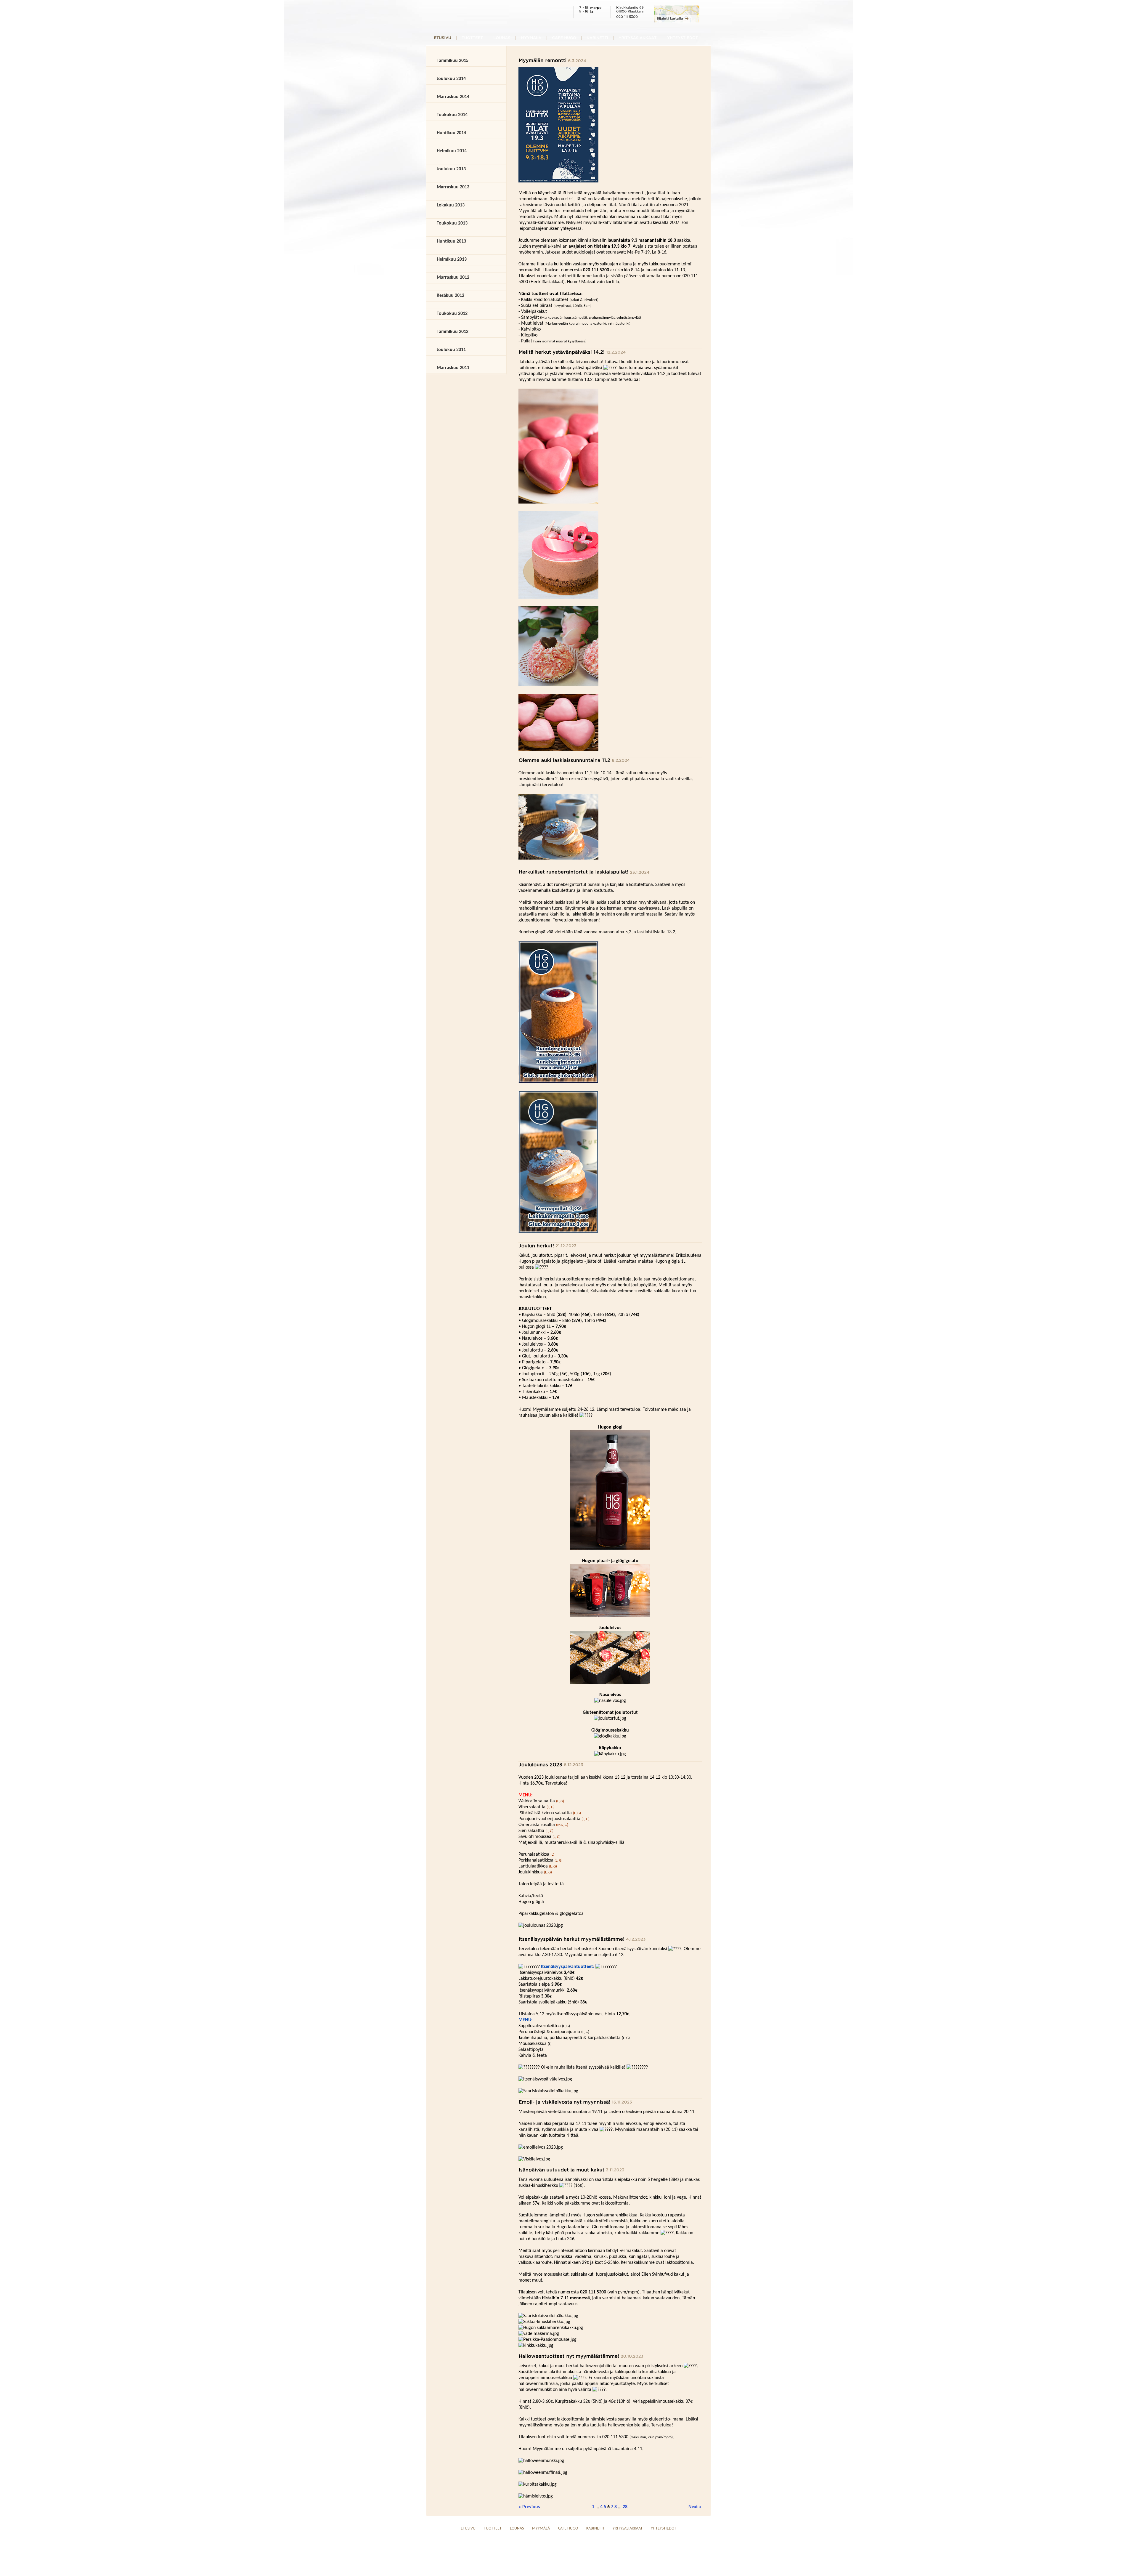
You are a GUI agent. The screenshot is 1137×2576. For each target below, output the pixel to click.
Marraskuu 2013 (453, 187)
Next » (695, 2507)
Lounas (517, 2528)
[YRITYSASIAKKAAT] (638, 37)
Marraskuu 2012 (453, 278)
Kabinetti (595, 2528)
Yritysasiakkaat (628, 2528)
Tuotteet (493, 2528)
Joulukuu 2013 (451, 169)
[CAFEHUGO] (564, 37)
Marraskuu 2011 (453, 368)
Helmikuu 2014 (452, 151)
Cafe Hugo (568, 2528)
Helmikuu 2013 (452, 259)
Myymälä (541, 2528)
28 (625, 2507)
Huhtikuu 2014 (451, 133)
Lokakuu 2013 (451, 205)
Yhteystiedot (664, 2528)
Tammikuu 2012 (453, 332)
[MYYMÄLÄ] (531, 37)
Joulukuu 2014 (451, 79)
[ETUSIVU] (443, 37)
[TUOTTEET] (472, 37)
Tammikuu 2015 (453, 61)
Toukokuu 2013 (452, 223)
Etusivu (468, 2528)
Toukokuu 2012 (452, 314)
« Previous (529, 2507)
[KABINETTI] (597, 37)
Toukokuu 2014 (452, 115)
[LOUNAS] (502, 37)
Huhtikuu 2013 (451, 241)
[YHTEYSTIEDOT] (682, 37)
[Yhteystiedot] (677, 21)
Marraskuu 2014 (453, 97)
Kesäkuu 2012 (451, 296)
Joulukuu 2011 (451, 350)
